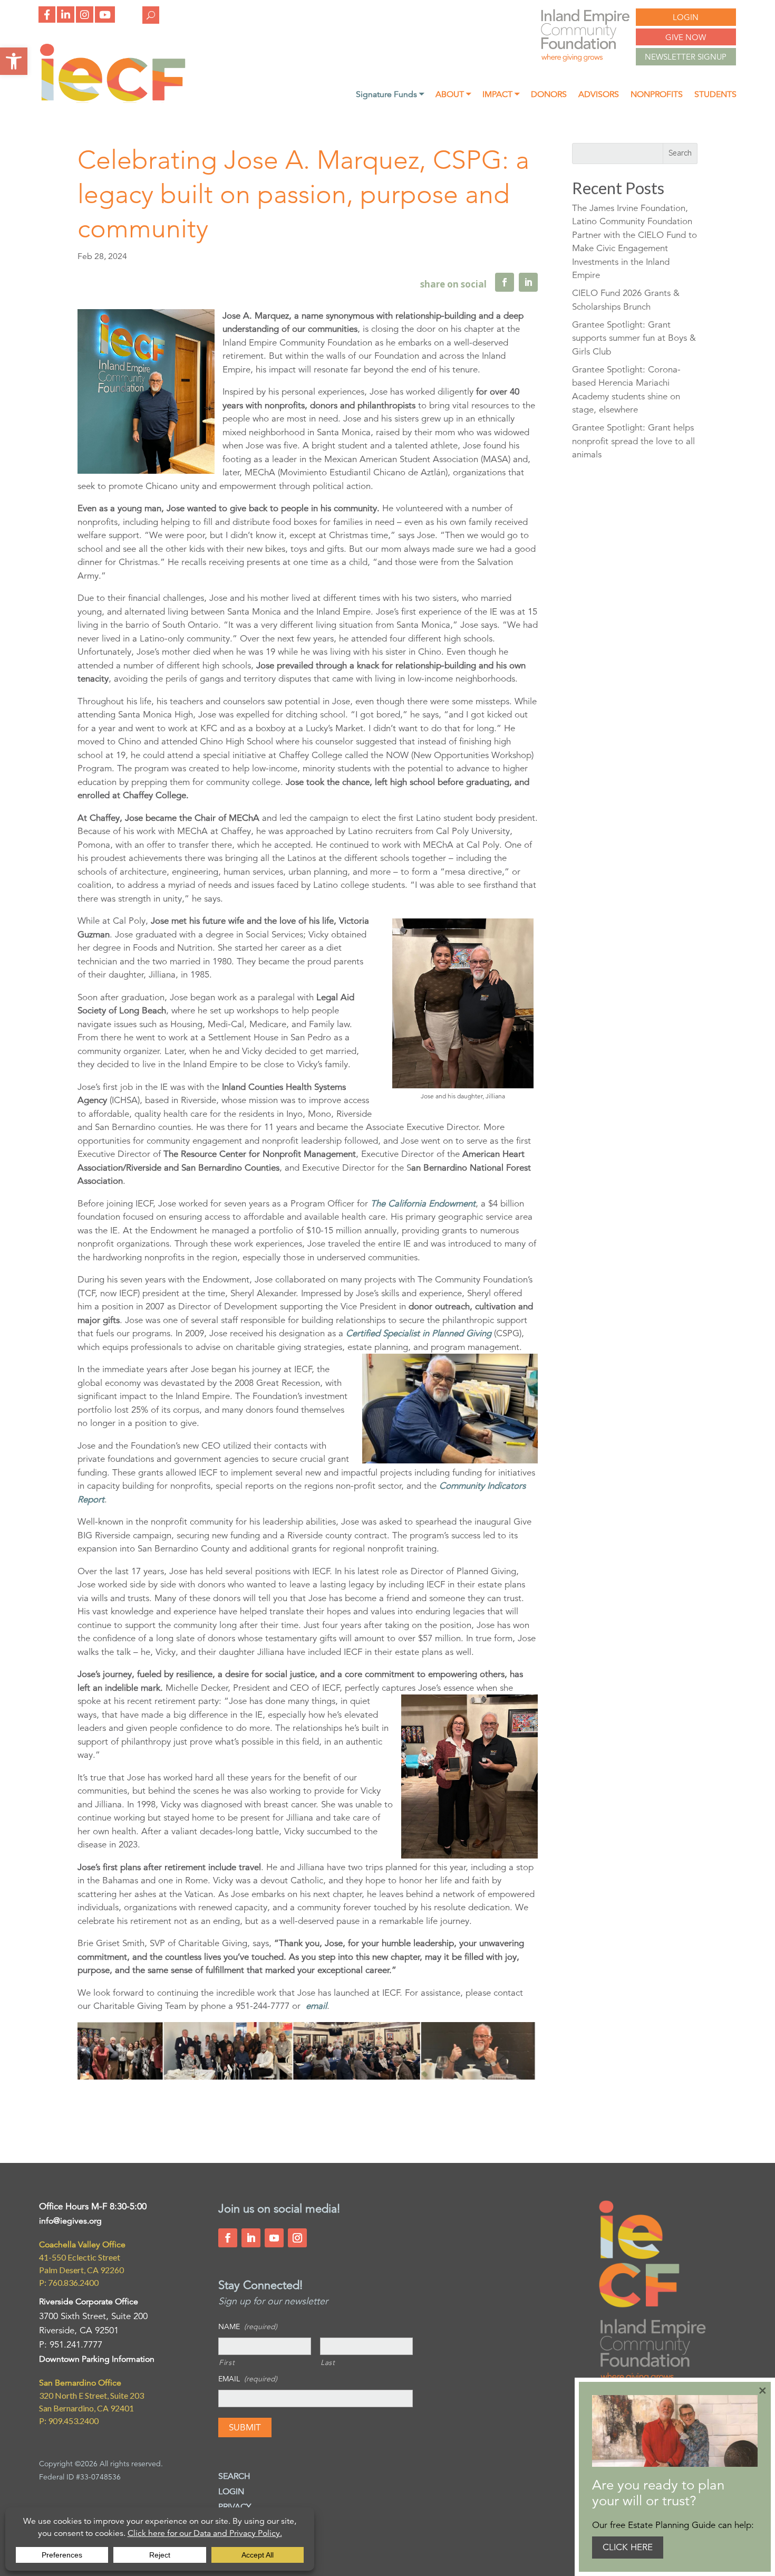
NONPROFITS (657, 95)
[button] (14, 61)
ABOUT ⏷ (453, 95)
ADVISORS (599, 95)
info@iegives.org (70, 2221)
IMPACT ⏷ (501, 95)
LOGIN (686, 17)
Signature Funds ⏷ (390, 95)
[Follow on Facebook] (228, 2238)
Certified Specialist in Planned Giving (419, 1333)
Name (248, 2326)
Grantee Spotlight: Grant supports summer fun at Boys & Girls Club (634, 338)
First (227, 2362)
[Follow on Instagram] (297, 2238)
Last (328, 2362)
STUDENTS (715, 95)
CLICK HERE (628, 2547)
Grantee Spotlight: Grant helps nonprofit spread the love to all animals (633, 441)
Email (248, 2379)
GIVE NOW (686, 37)
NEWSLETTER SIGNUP (686, 57)
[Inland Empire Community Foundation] (113, 100)
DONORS (549, 95)
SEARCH (234, 2476)
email (316, 2006)
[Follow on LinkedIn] (251, 2238)
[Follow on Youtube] (274, 2238)
